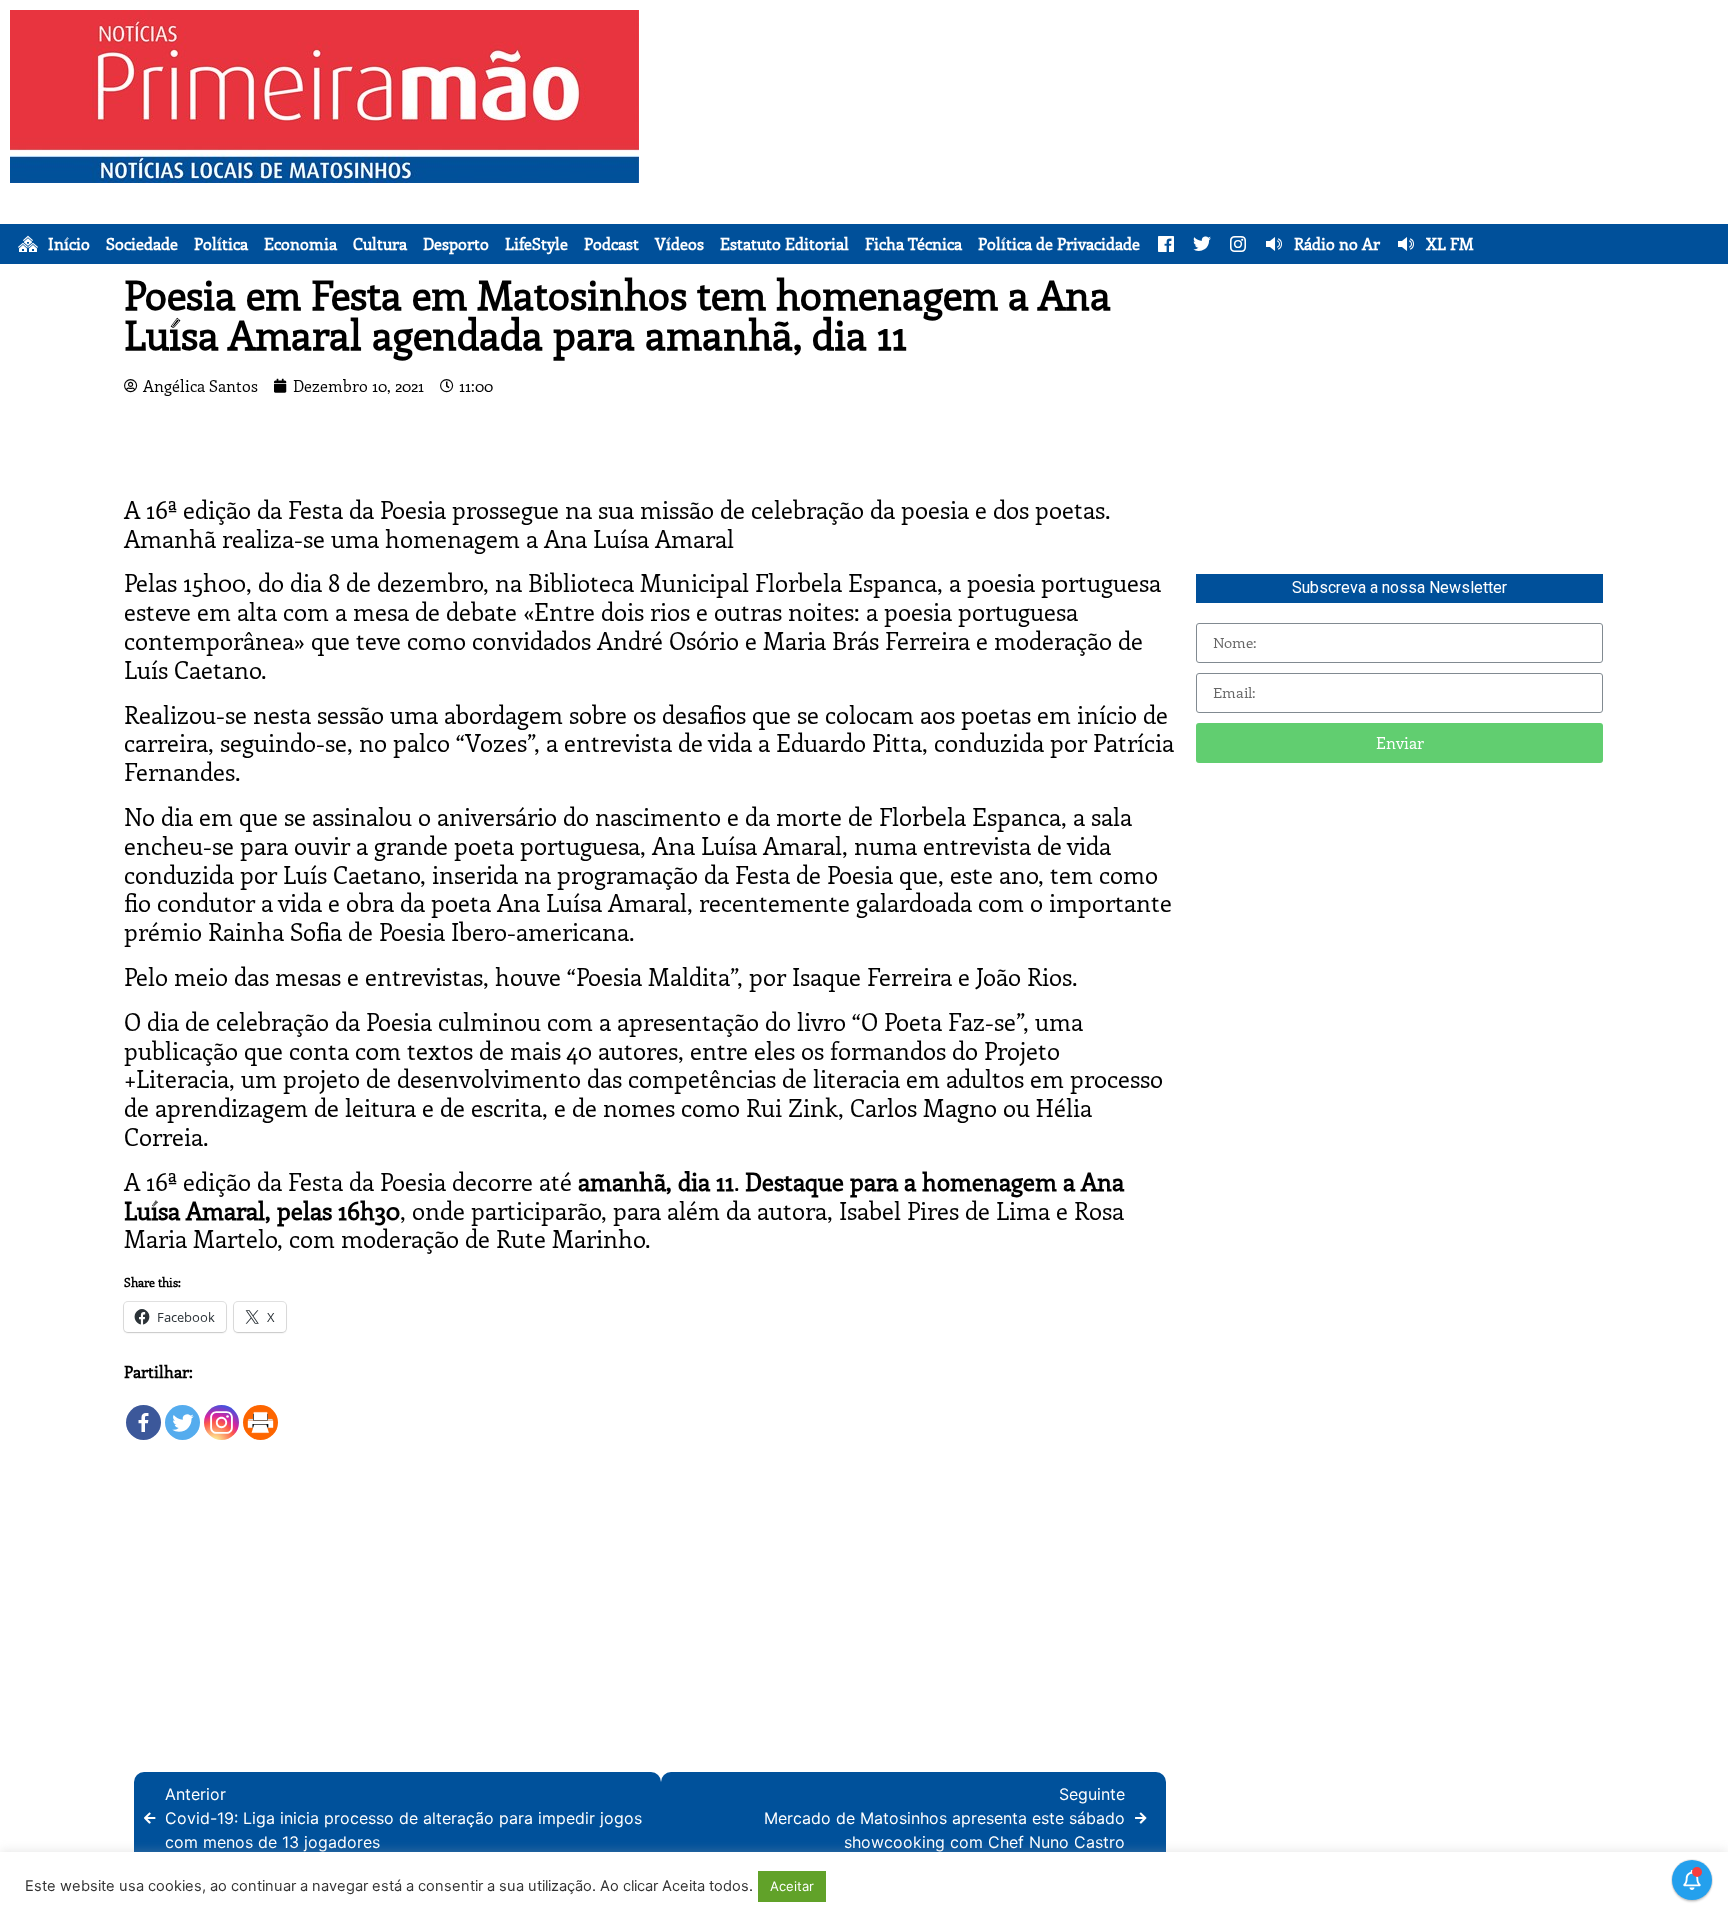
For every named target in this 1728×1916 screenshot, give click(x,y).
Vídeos (679, 244)
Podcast (611, 244)
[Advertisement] (1212, 150)
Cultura (380, 244)
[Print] (260, 1413)
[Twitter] (182, 1413)
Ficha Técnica (913, 244)
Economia (300, 244)
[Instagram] (221, 1413)
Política (221, 244)
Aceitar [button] (792, 1886)
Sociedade (142, 244)
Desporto (456, 244)
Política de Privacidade (1059, 244)
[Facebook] (143, 1413)
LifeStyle (536, 244)
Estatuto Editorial (784, 244)
